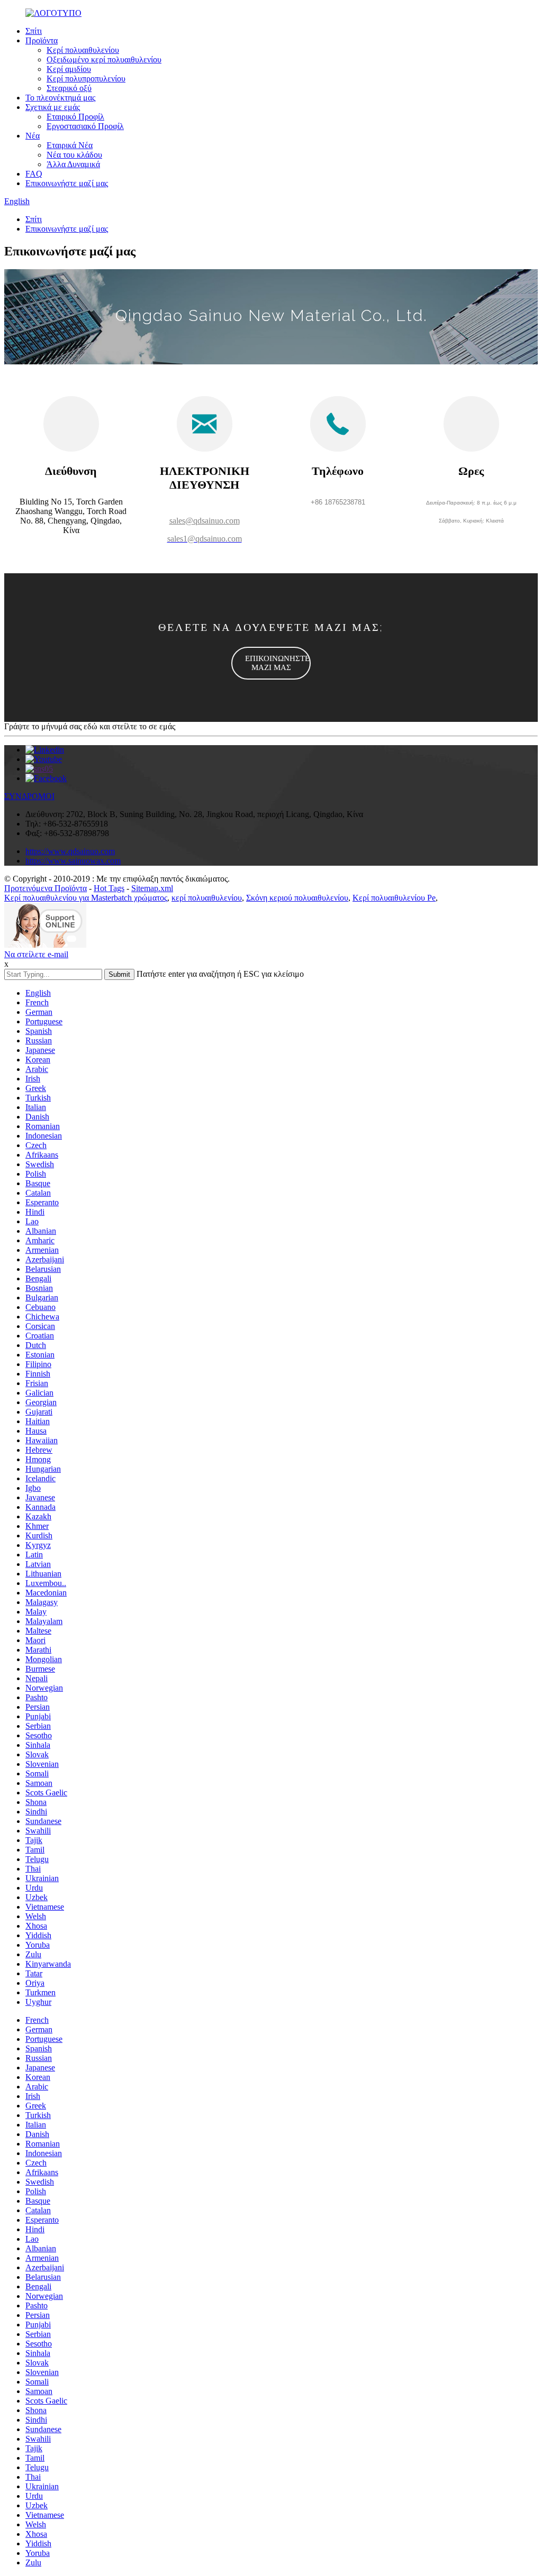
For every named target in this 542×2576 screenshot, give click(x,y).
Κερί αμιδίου (69, 69)
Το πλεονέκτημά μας (60, 98)
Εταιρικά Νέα (70, 145)
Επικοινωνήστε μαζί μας (67, 183)
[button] (271, 663)
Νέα (33, 136)
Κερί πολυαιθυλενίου (83, 50)
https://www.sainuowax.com (73, 861)
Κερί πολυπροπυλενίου (86, 79)
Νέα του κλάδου (74, 155)
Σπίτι (34, 31)
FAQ (34, 174)
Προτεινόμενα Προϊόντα (46, 888)
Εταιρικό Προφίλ (75, 117)
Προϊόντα (42, 40)
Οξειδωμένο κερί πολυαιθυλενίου (104, 59)
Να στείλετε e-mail (36, 954)
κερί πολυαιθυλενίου (207, 898)
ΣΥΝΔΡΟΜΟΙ (29, 796)
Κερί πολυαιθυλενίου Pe (394, 898)
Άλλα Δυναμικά (73, 164)
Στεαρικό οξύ (69, 88)
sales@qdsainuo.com (205, 521)
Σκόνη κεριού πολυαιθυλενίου (297, 898)
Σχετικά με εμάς (53, 107)
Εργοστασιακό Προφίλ (85, 126)
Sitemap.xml (152, 888)
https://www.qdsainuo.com (70, 851)
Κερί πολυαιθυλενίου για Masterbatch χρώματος (86, 898)
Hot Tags (109, 888)
